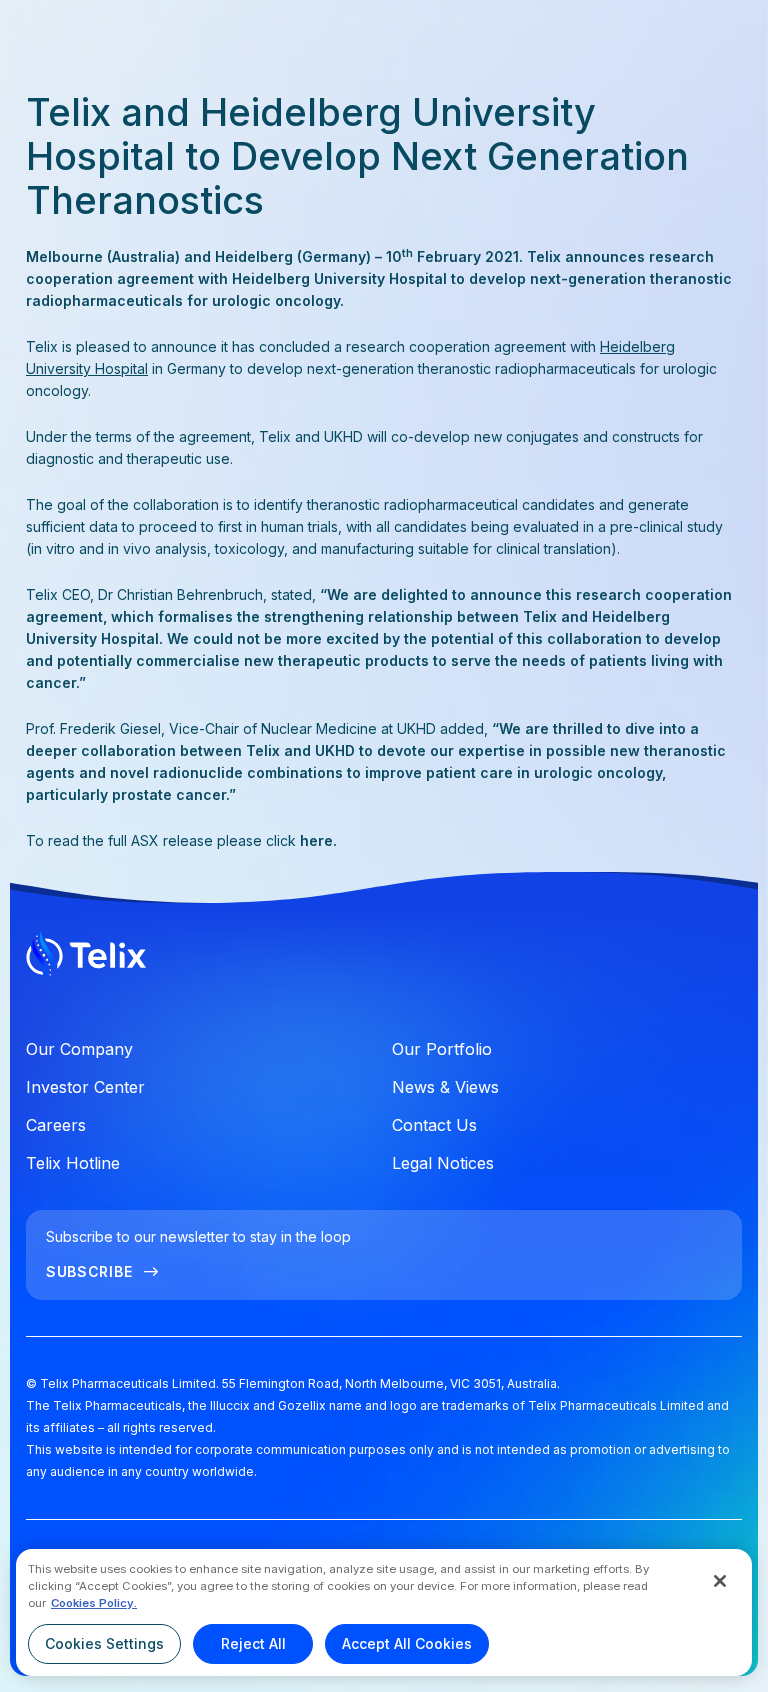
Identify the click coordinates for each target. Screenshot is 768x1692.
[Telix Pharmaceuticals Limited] (384, 958)
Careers (56, 1125)
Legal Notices (443, 1163)
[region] (384, 1612)
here (316, 840)
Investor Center (85, 1087)
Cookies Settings (104, 1643)
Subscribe (89, 1271)
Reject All (253, 1643)
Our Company (79, 1049)
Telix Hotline (73, 1163)
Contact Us (434, 1125)
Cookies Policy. (94, 1603)
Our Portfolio (442, 1049)
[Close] (720, 1581)
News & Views (445, 1087)
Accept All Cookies (407, 1643)
